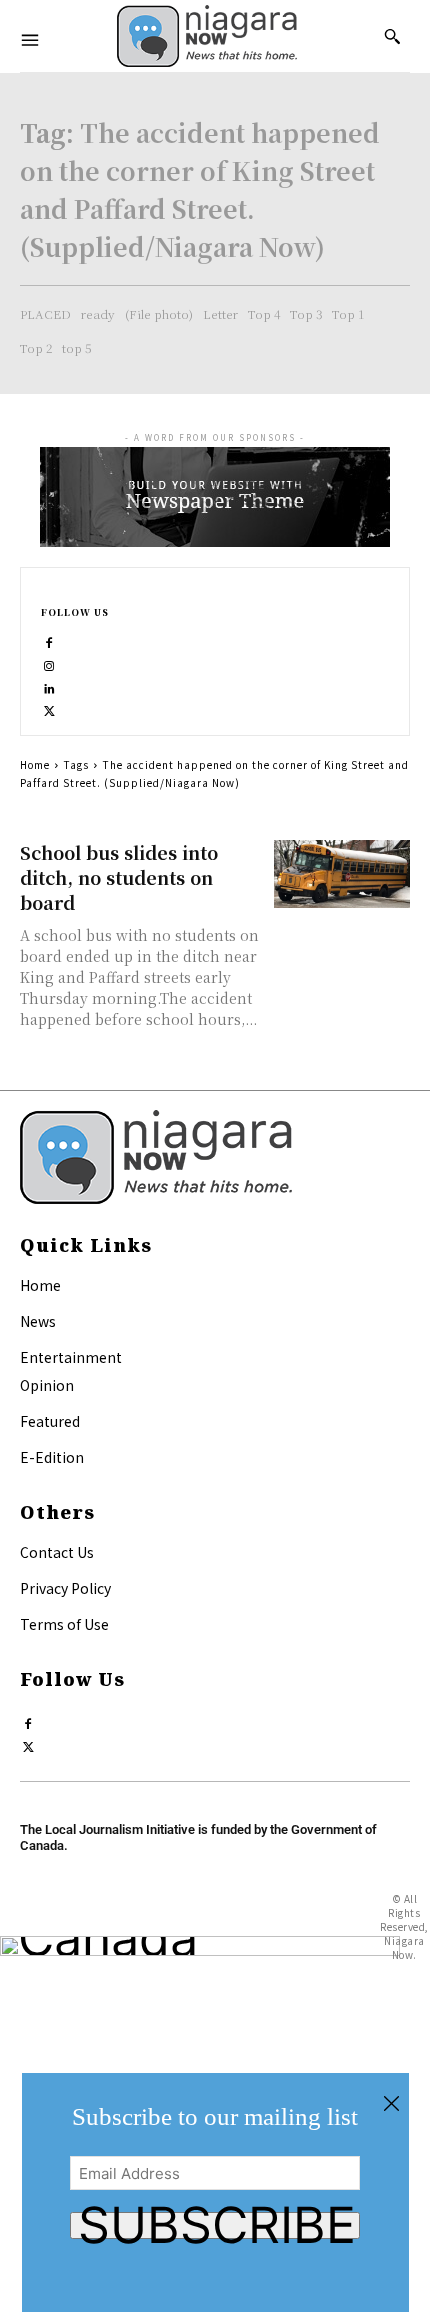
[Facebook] (49, 638)
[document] (215, 2192)
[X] (49, 706)
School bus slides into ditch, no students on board (119, 877)
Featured (50, 1421)
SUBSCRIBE (217, 2225)
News (38, 1321)
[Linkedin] (49, 684)
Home (35, 764)
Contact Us (57, 1552)
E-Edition (52, 1457)
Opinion (47, 1385)
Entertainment (71, 1357)
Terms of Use (64, 1624)
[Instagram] (49, 661)
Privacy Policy (65, 1588)
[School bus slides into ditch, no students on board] (342, 874)
